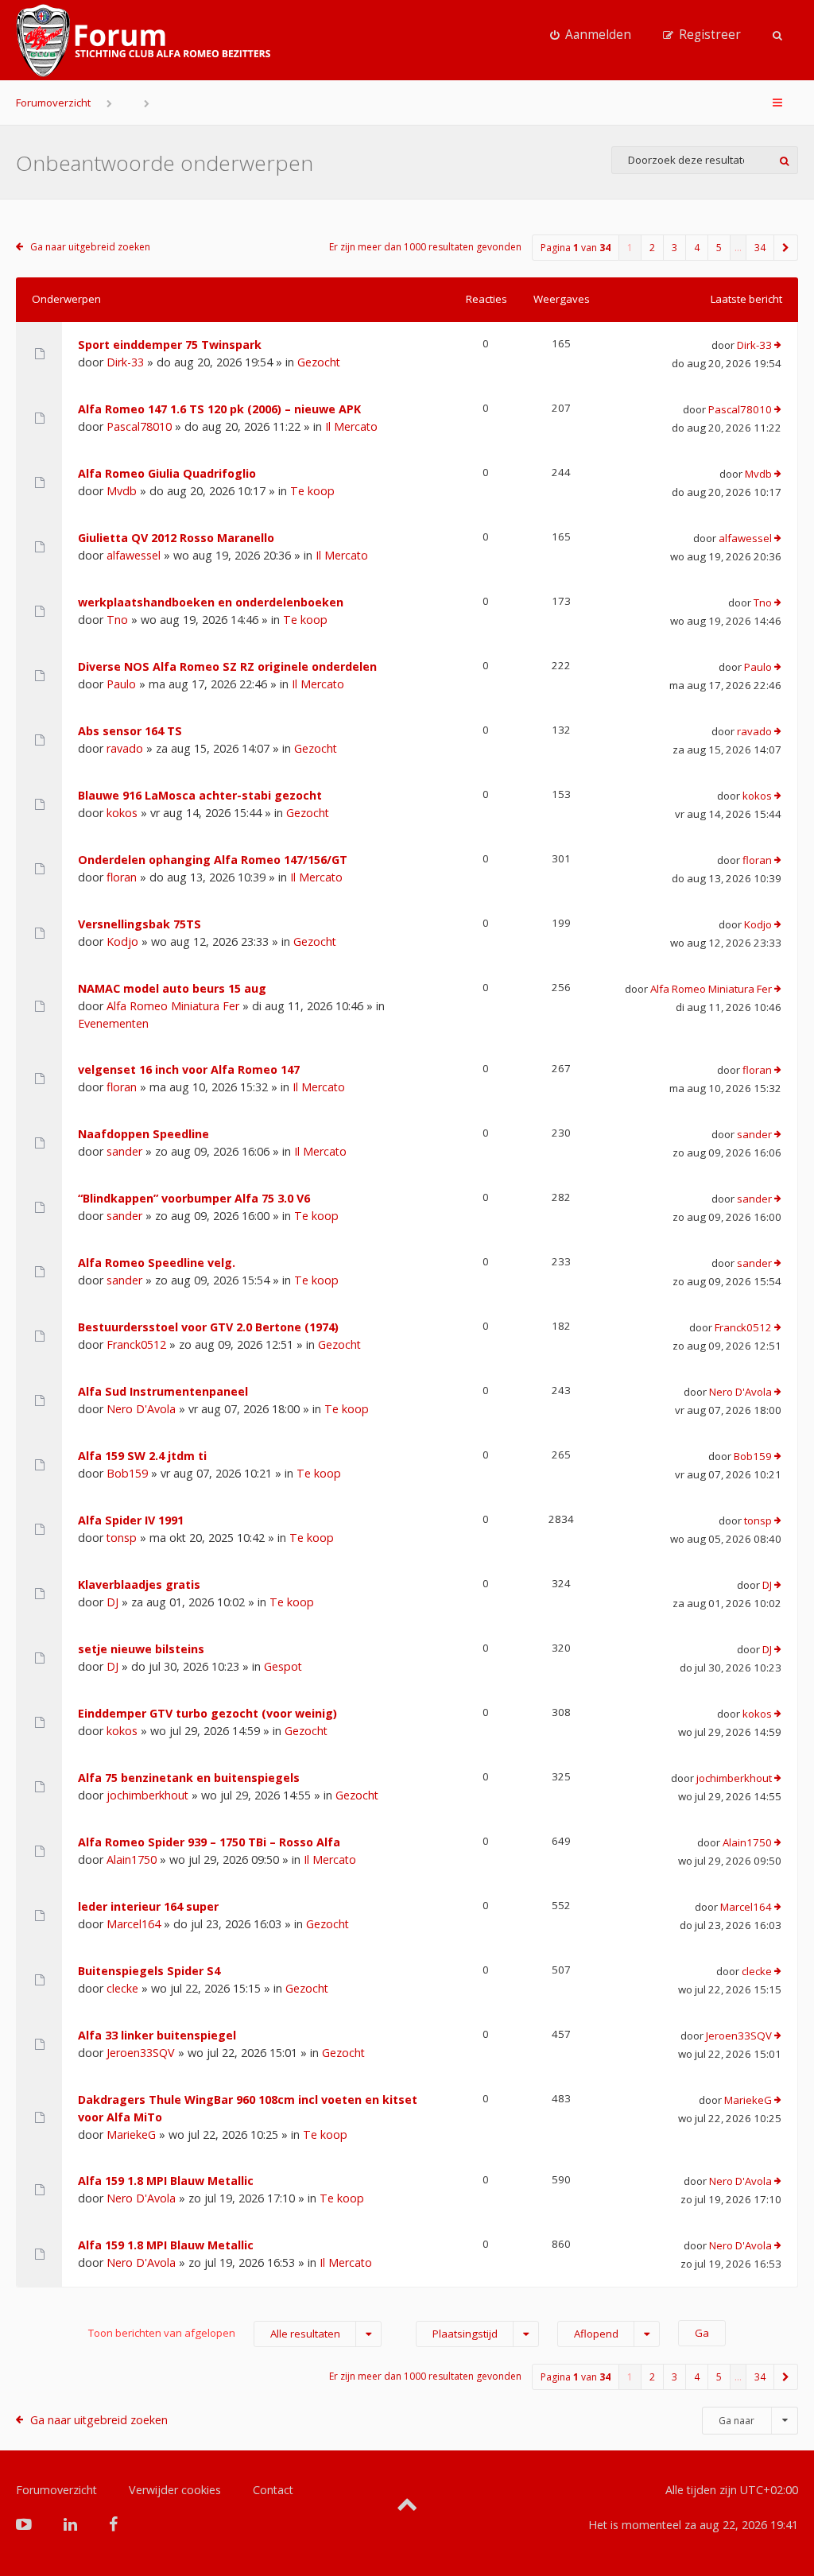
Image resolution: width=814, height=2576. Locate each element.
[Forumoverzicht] (143, 41)
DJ (112, 1602)
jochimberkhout (147, 1795)
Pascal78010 (139, 426)
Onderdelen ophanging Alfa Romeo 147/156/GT (213, 860)
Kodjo (122, 941)
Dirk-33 (125, 362)
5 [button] (719, 248)
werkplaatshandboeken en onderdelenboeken (211, 602)
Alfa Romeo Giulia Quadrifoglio (167, 473)
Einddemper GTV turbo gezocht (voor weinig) (207, 1713)
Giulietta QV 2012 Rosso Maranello (176, 538)
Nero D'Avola (141, 1409)
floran (122, 877)
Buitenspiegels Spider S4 (149, 1971)
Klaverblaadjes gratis (139, 1584)
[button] (786, 248)
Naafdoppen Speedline (143, 1134)
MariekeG (131, 2134)
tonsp (122, 1538)
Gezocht (319, 362)
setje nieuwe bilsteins (141, 1649)
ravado (125, 748)
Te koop (312, 491)
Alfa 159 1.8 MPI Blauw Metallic (166, 2181)
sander (124, 1151)
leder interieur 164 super (148, 1906)
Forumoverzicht (53, 103)
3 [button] (674, 248)
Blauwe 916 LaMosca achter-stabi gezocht (200, 795)
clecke (122, 1988)
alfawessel (134, 555)
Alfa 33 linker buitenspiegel (157, 2035)
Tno (117, 620)
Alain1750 (132, 1859)
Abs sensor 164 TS (130, 731)
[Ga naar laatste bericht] (778, 346)
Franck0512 (136, 1344)
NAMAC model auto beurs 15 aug (172, 988)
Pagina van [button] (576, 248)
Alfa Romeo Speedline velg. (157, 1263)
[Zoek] (784, 160)
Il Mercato (351, 426)
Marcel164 (134, 1924)
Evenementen (113, 1023)
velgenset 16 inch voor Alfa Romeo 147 (189, 1069)
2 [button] (652, 248)
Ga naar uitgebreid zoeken (90, 247)
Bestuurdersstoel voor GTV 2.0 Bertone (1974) (208, 1327)
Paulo (121, 684)
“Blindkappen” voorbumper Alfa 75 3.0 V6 (194, 1198)
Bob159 (127, 1473)
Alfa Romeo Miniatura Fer (173, 1006)
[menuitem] (591, 35)
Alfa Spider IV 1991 (131, 1520)
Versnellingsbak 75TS (140, 924)
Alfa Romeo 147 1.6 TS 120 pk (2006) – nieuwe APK (219, 409)
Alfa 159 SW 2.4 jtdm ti (142, 1456)
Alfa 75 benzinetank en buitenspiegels (189, 1778)
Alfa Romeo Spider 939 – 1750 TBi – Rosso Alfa (209, 1842)
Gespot (283, 1666)
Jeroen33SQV (141, 2053)
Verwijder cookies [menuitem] (175, 2490)
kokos (122, 813)
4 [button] (697, 248)
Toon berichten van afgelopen (214, 2333)
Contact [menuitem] (273, 2490)
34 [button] (760, 248)
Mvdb (122, 491)
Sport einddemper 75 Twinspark (170, 345)
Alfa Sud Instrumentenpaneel (163, 1391)
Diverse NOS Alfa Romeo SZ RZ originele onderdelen (227, 666)
